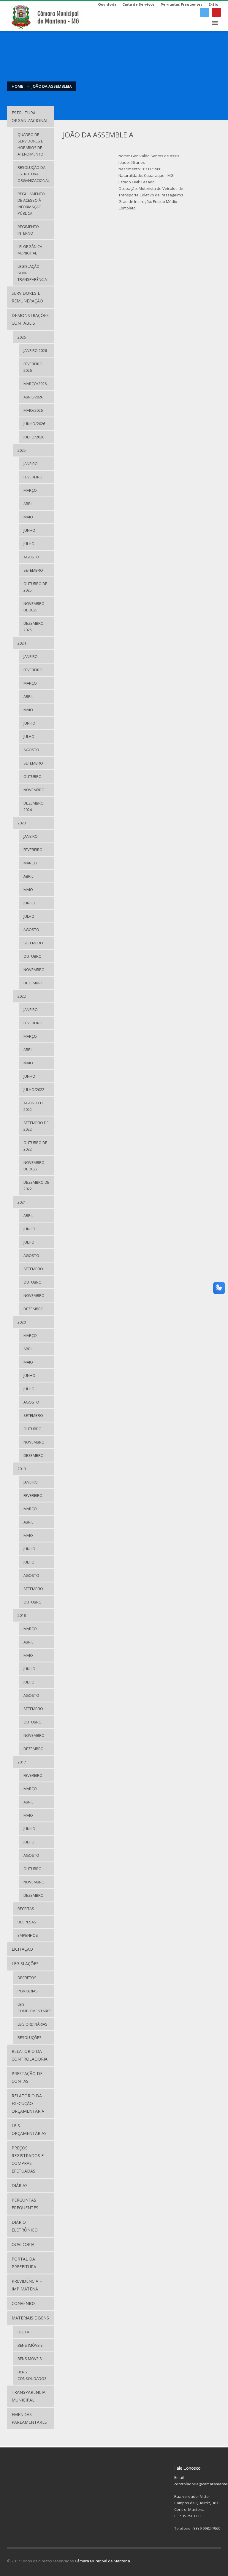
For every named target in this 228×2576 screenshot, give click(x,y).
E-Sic (213, 4)
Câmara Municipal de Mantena (102, 2561)
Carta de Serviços (138, 4)
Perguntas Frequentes (182, 4)
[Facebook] (205, 12)
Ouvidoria (107, 4)
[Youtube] (216, 12)
